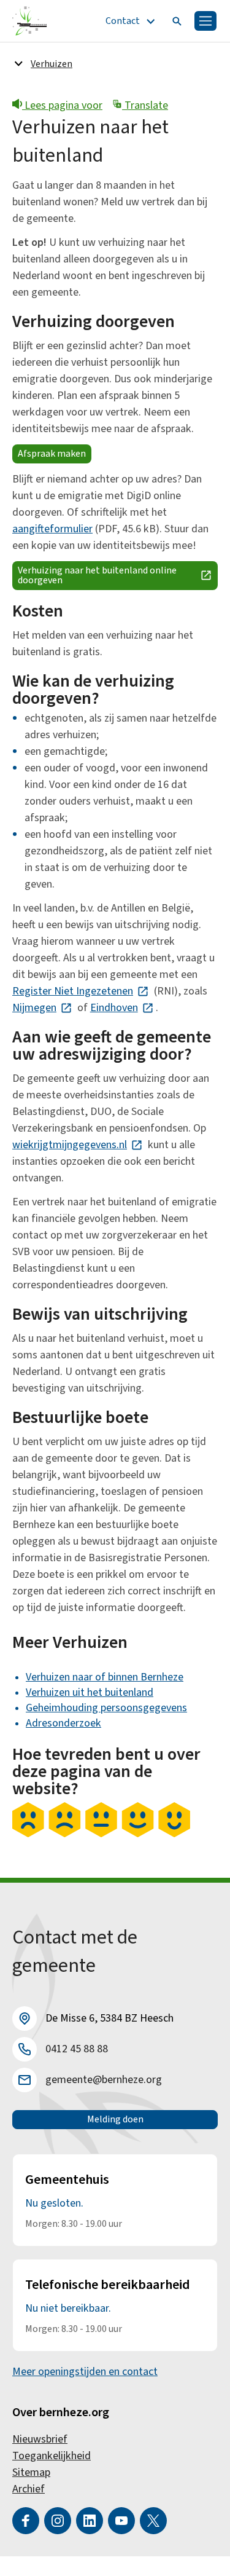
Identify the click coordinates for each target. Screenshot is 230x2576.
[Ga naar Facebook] (26, 2521)
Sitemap (31, 2472)
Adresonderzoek (63, 1723)
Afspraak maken (52, 454)
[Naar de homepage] (30, 21)
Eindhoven (122, 1008)
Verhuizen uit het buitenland (90, 1692)
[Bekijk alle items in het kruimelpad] (18, 63)
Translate (145, 105)
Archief (29, 2489)
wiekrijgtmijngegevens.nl (78, 1145)
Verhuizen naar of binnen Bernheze (105, 1677)
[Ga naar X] (153, 2521)
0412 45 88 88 (77, 2049)
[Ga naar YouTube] (121, 2521)
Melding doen (115, 2119)
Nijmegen (42, 1008)
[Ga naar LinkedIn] (90, 2521)
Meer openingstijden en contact (85, 2372)
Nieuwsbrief (40, 2439)
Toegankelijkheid (52, 2456)
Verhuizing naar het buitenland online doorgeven (118, 575)
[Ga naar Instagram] (58, 2521)
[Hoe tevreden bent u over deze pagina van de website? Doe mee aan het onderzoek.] (101, 1834)
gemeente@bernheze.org (104, 2080)
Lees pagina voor (62, 105)
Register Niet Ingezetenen (81, 991)
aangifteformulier (52, 529)
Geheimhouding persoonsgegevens (106, 1708)
